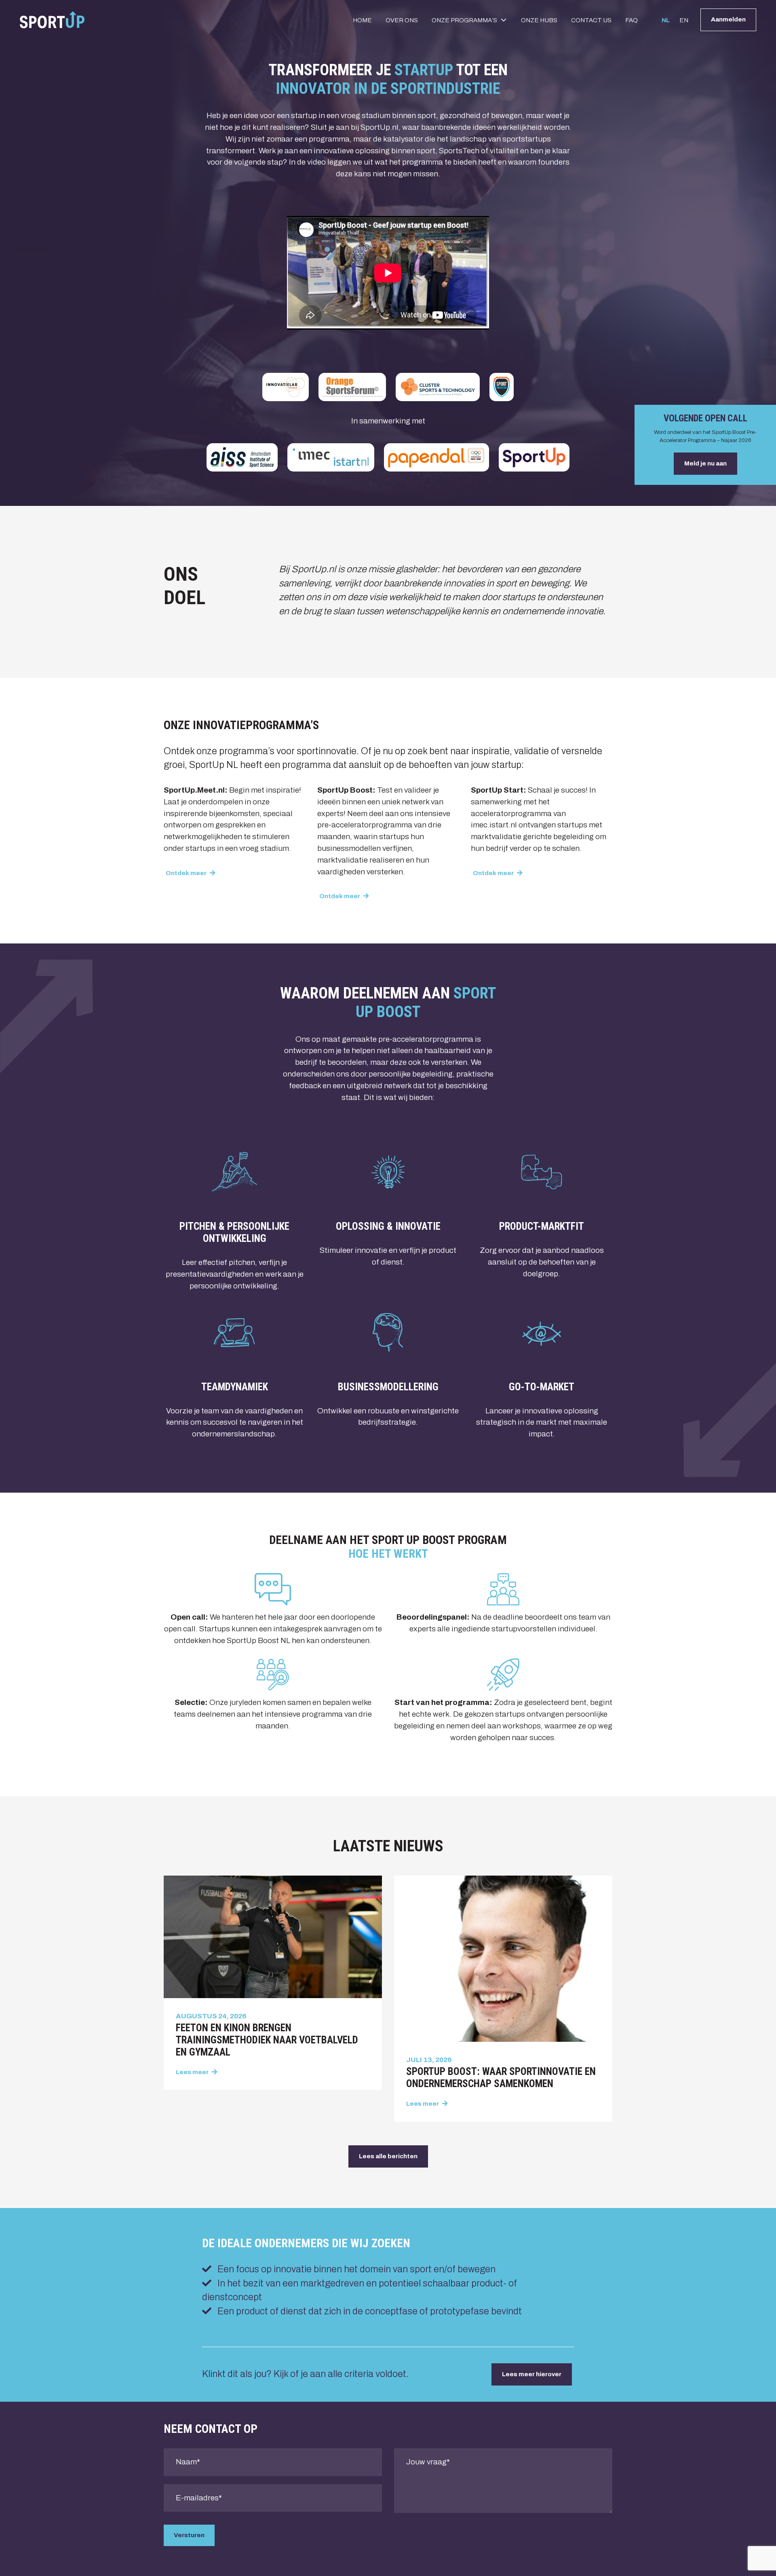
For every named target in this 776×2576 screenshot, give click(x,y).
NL (666, 20)
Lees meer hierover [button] (532, 2374)
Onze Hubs (539, 20)
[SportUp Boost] (52, 20)
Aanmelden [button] (728, 19)
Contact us (591, 20)
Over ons (402, 20)
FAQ (632, 20)
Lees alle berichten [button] (388, 2156)
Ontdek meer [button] (187, 873)
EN (684, 20)
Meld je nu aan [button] (705, 463)
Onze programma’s (464, 20)
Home (362, 20)
